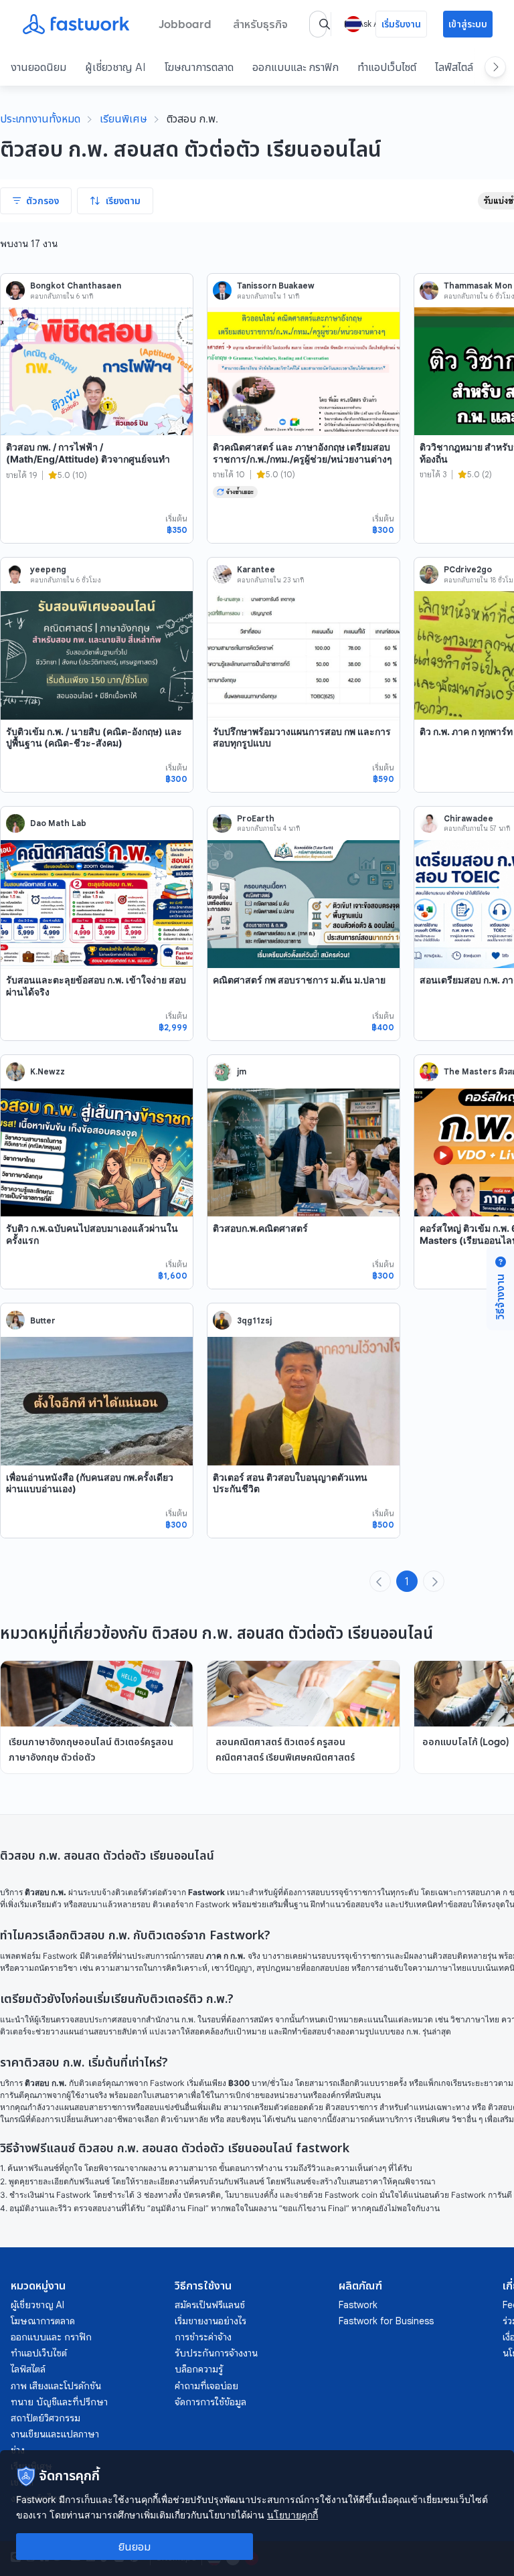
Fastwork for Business (386, 2321)
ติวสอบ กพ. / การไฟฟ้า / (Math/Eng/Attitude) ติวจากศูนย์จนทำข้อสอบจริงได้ (88, 459)
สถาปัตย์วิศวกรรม (46, 2418)
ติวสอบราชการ (351, 2107)
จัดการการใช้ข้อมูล (210, 2402)
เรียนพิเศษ (123, 118)
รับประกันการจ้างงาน (216, 2353)
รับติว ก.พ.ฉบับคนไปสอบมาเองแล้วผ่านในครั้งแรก (92, 1234)
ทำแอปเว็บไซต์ (387, 67)
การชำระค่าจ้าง (203, 2337)
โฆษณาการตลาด (199, 67)
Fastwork (358, 2305)
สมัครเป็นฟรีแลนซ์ (210, 2305)
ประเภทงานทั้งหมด (40, 118)
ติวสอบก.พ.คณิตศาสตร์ (260, 1228)
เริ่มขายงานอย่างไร (210, 2321)
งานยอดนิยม (38, 67)
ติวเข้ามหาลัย (184, 2119)
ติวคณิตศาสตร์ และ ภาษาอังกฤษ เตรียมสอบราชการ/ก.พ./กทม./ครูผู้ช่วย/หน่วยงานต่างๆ (303, 453)
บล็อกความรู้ (199, 2369)
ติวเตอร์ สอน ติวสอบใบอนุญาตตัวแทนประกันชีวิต (290, 1483)
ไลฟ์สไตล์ (454, 67)
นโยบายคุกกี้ (292, 2515)
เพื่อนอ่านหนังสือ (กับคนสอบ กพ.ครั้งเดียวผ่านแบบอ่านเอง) (90, 1483)
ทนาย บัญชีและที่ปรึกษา (59, 2402)
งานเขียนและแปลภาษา (55, 2434)
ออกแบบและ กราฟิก (295, 67)
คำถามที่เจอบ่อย (206, 2386)
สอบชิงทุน (244, 2119)
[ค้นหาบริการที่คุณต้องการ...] (325, 24)
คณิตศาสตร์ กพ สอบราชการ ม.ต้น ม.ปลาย (299, 980)
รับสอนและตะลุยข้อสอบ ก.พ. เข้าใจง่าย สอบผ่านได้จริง (96, 986)
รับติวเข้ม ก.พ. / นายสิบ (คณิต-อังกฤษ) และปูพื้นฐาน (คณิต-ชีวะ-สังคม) (94, 737)
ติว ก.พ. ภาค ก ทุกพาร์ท (466, 731)
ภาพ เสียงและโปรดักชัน (56, 2386)
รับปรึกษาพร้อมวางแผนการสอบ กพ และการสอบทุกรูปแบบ (302, 737)
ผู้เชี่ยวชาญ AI (115, 67)
